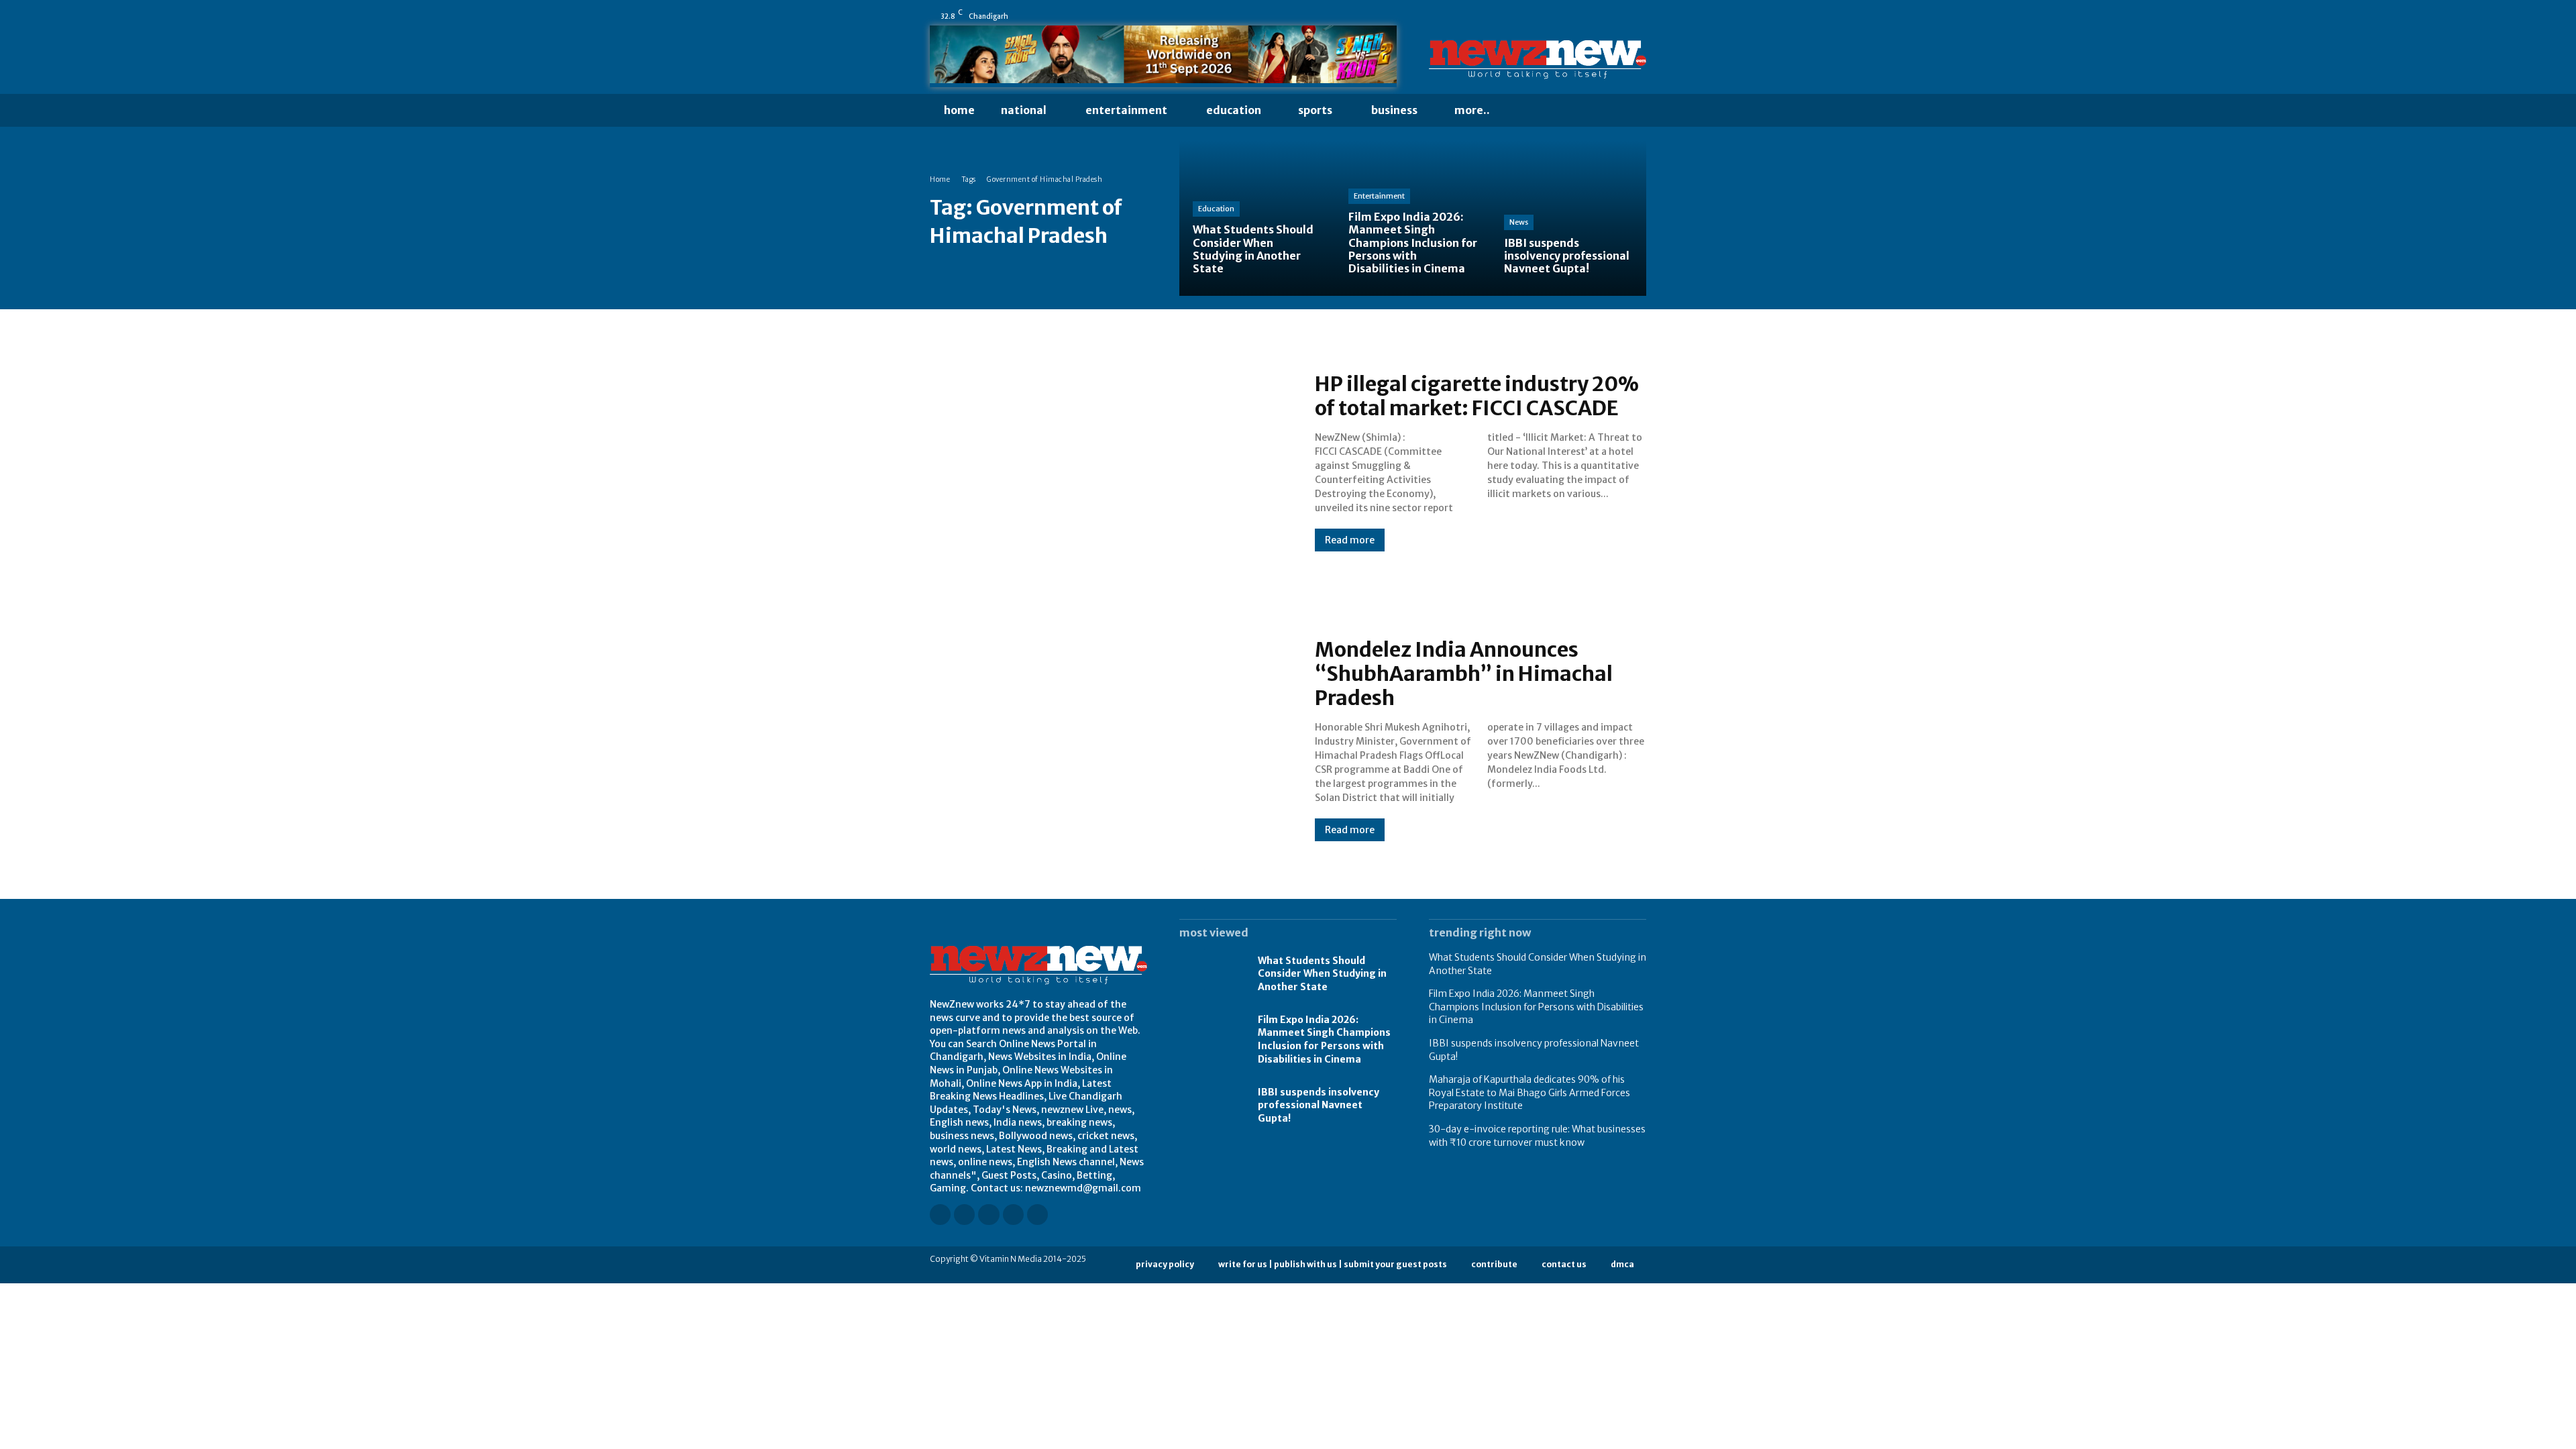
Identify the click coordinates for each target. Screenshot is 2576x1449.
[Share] (1603, 16)
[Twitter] (1621, 16)
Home (940, 179)
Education (1216, 209)
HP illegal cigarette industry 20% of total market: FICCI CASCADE (1477, 396)
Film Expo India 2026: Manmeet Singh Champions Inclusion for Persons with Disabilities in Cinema (1324, 1039)
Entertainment (1379, 196)
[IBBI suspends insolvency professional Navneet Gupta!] (1568, 218)
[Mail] (1584, 16)
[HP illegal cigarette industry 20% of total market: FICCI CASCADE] (1109, 462)
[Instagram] (1546, 16)
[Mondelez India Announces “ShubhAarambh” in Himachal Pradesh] (1109, 739)
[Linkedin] (1565, 16)
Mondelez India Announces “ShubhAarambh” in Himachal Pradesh (1464, 674)
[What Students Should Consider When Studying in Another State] (1257, 218)
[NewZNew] (1538, 60)
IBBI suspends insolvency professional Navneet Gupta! (1319, 1105)
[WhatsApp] (1640, 16)
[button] (1529, 111)
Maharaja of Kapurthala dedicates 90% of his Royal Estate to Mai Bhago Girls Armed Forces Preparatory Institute (1529, 1092)
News (1519, 222)
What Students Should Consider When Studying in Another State (1322, 974)
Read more (1350, 540)
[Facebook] (1527, 16)
